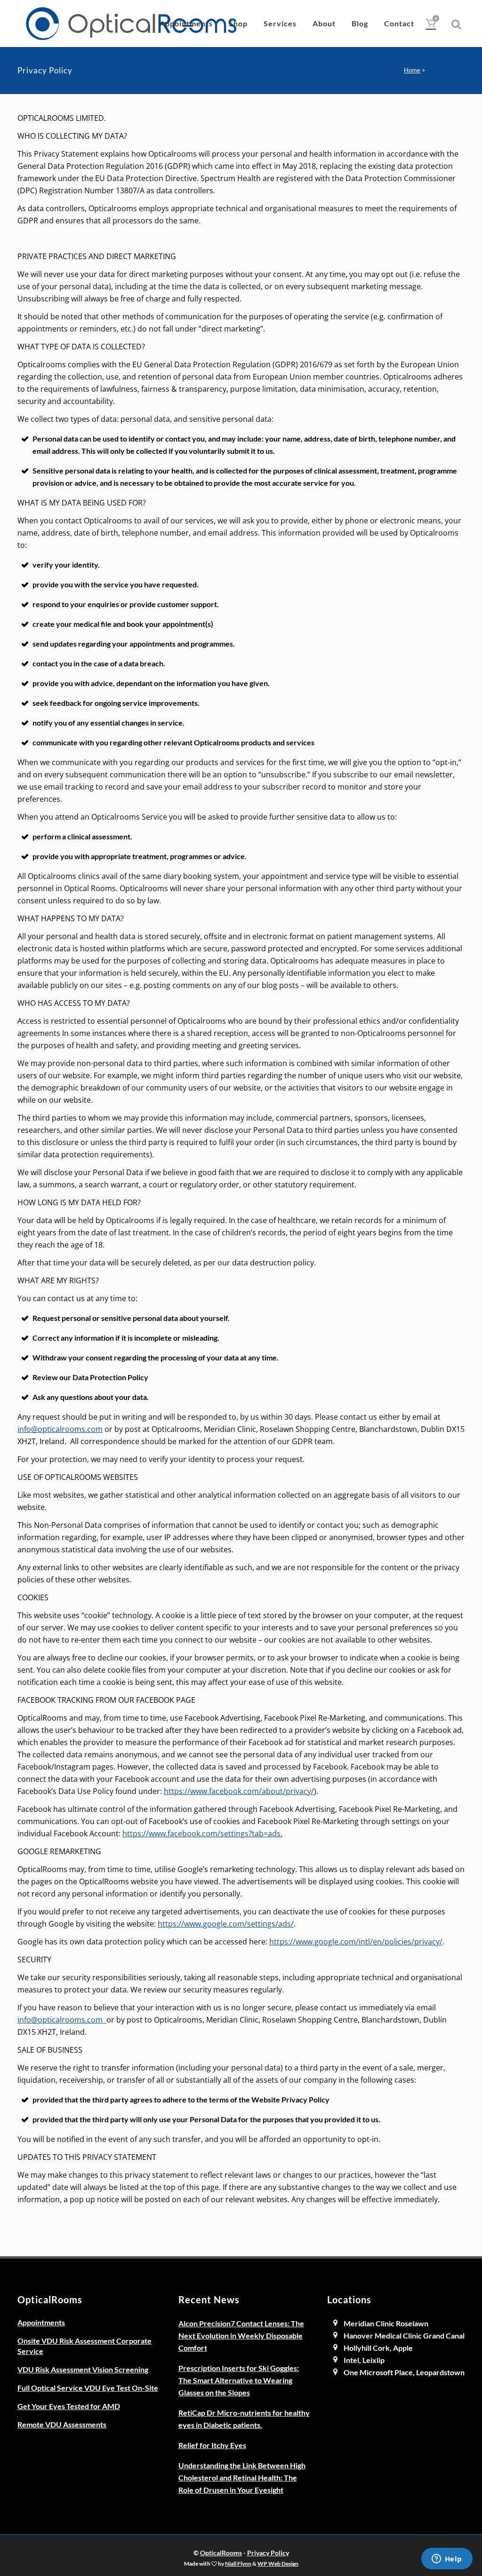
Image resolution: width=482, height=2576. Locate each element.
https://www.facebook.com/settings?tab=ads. (202, 1833)
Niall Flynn (238, 2563)
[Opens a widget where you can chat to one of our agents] (447, 2560)
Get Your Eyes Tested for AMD (69, 2406)
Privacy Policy (268, 2553)
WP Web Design (278, 2563)
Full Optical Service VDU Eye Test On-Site (88, 2388)
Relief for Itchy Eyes (212, 2445)
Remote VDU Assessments (62, 2424)
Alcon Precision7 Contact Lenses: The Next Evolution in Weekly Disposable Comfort (241, 2335)
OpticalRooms (221, 2553)
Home (412, 70)
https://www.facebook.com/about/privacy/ (239, 1791)
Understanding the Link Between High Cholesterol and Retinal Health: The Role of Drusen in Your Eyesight (242, 2477)
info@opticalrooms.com (60, 1429)
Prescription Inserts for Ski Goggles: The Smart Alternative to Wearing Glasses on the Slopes (239, 2380)
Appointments (41, 2322)
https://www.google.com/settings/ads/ (226, 1924)
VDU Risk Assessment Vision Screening (83, 2369)
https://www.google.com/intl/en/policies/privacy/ (356, 1942)
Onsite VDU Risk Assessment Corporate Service (84, 2346)
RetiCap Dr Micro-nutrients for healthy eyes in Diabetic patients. (244, 2419)
